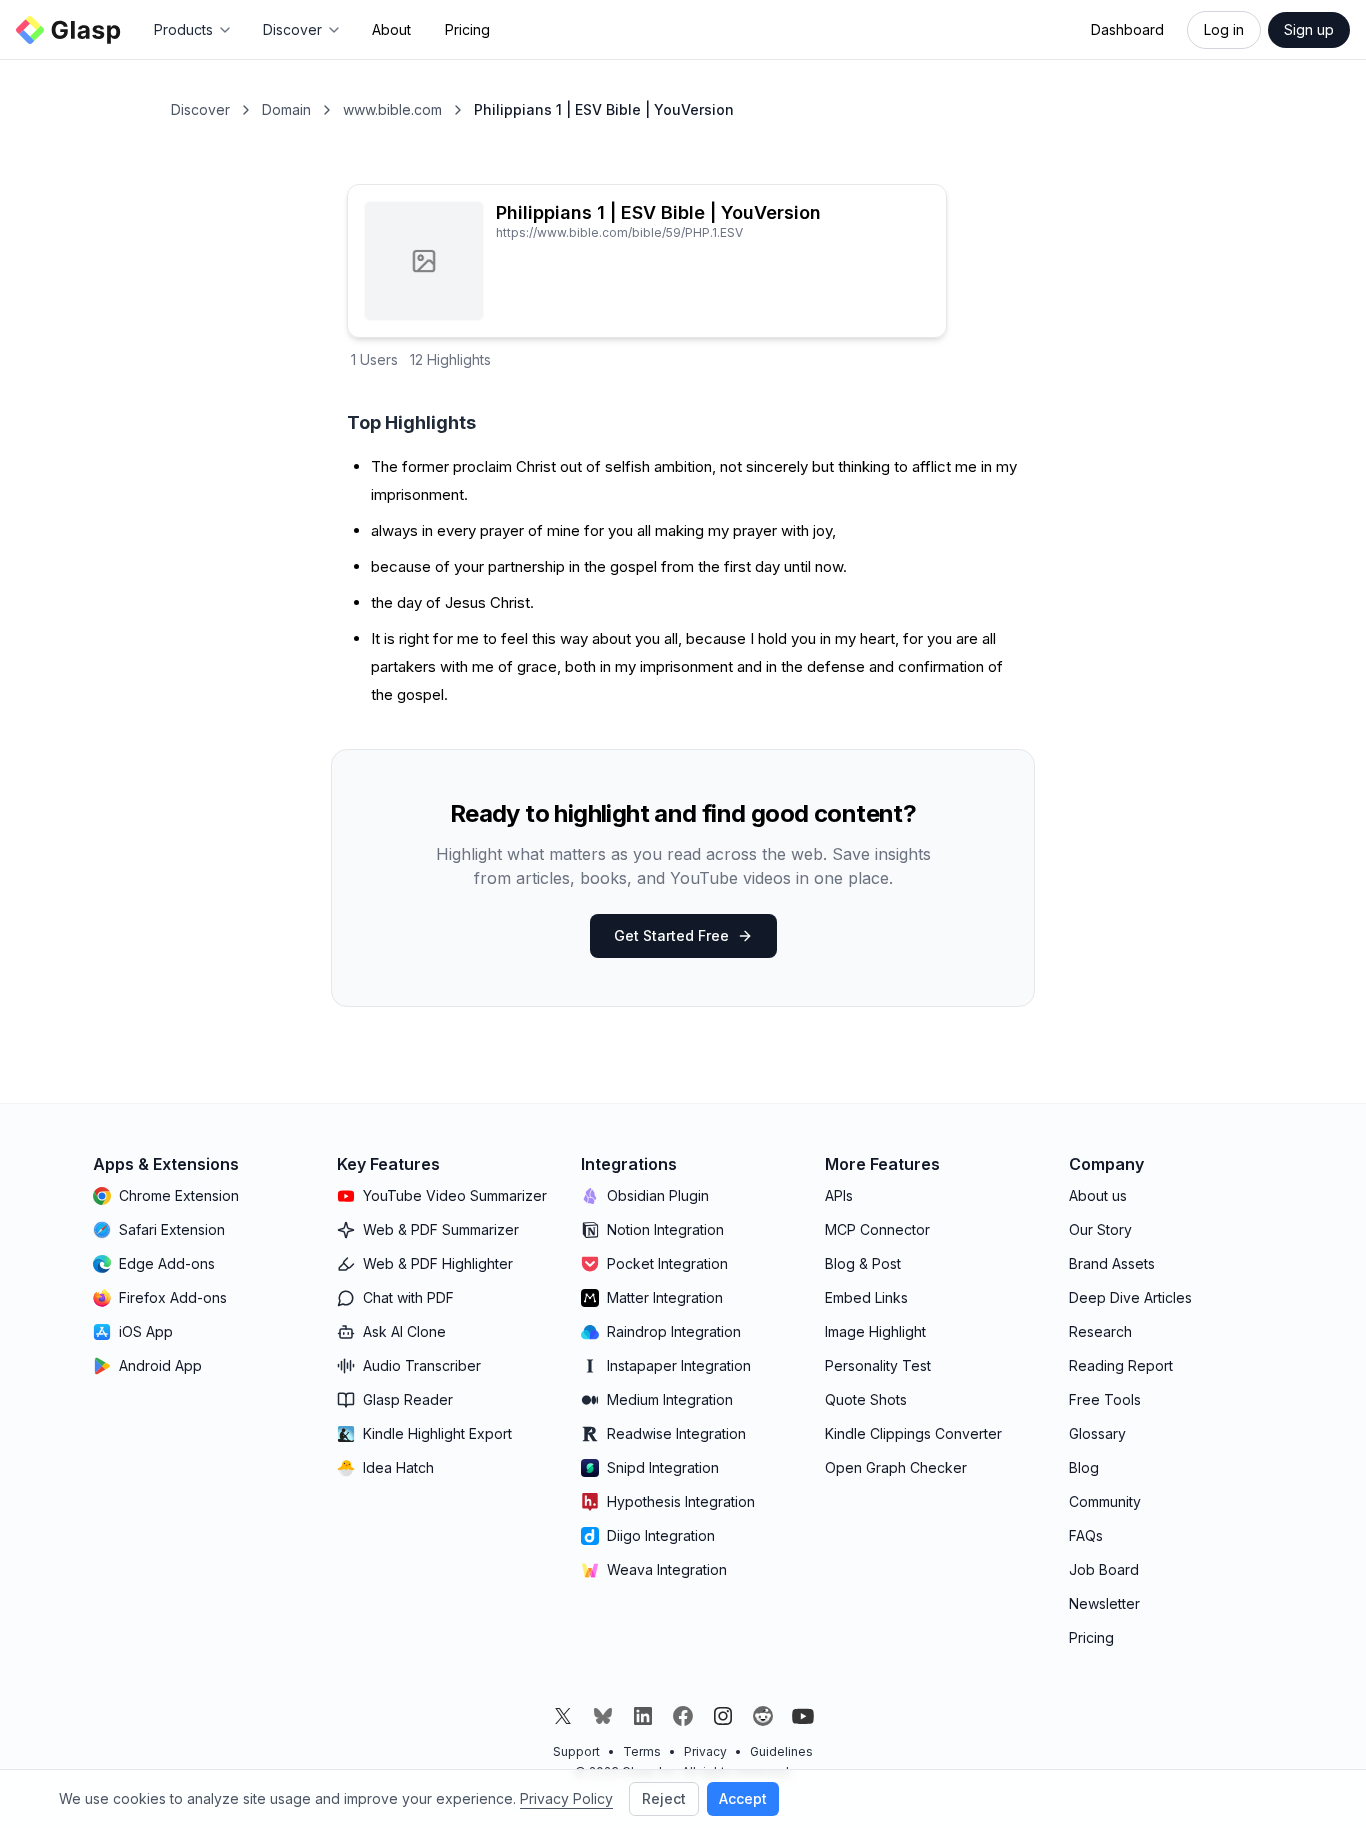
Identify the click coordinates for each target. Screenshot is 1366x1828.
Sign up (1309, 29)
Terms (642, 1751)
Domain (286, 109)
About (391, 29)
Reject (664, 1798)
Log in (1224, 29)
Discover (200, 109)
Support (576, 1751)
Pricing (467, 29)
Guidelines (781, 1751)
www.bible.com (392, 109)
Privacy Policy (566, 1798)
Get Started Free (671, 935)
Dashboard (1127, 29)
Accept (743, 1798)
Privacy (705, 1751)
